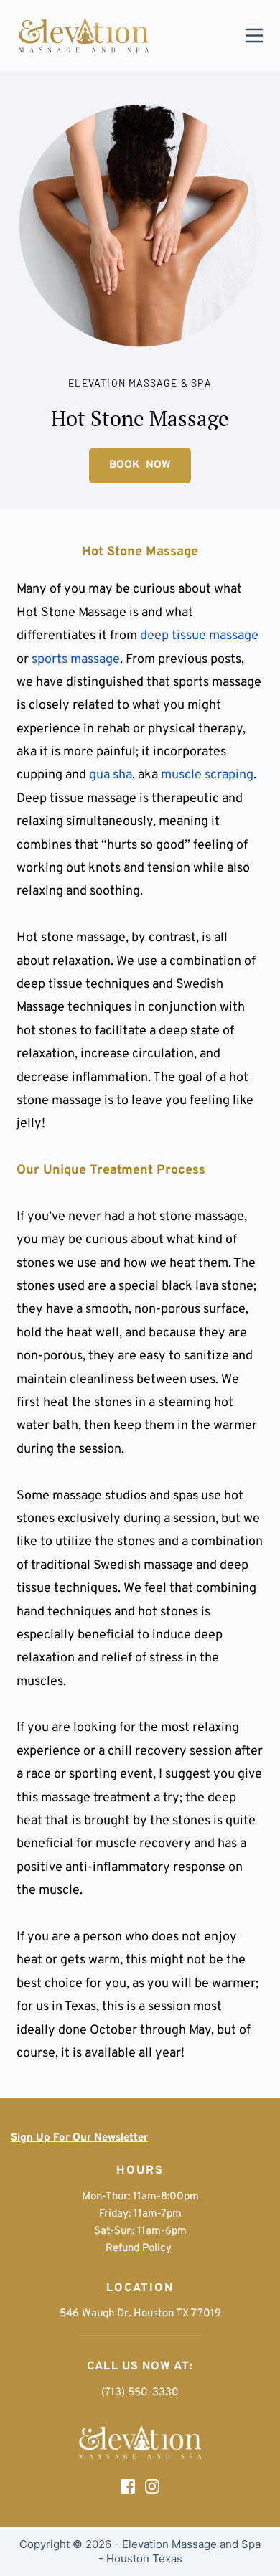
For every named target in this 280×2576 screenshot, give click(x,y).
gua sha (111, 775)
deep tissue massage (199, 636)
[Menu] (255, 36)
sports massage (76, 660)
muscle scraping (207, 775)
